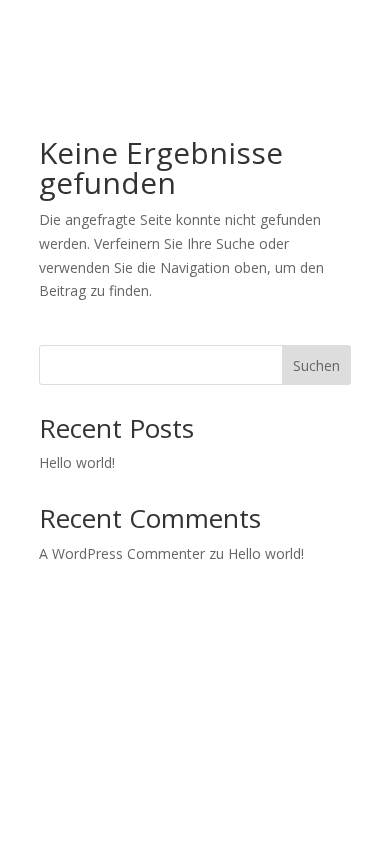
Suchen (316, 365)
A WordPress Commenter (122, 553)
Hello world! (77, 462)
